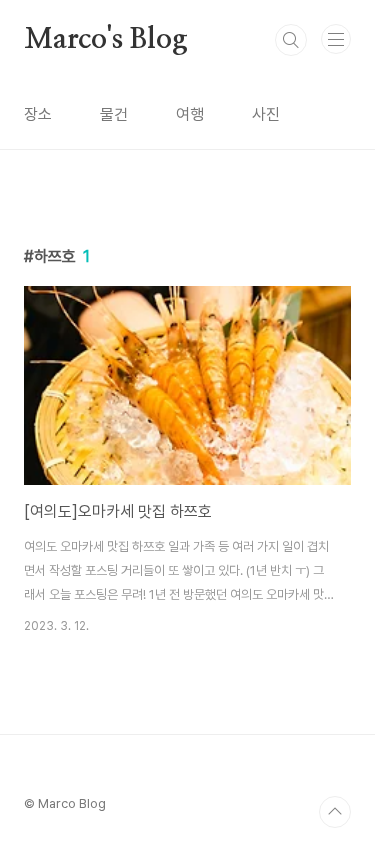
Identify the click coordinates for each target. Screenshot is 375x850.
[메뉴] (336, 39)
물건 (114, 114)
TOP (335, 812)
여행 (190, 114)
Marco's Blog (106, 40)
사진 (266, 114)
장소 (38, 114)
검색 (291, 40)
